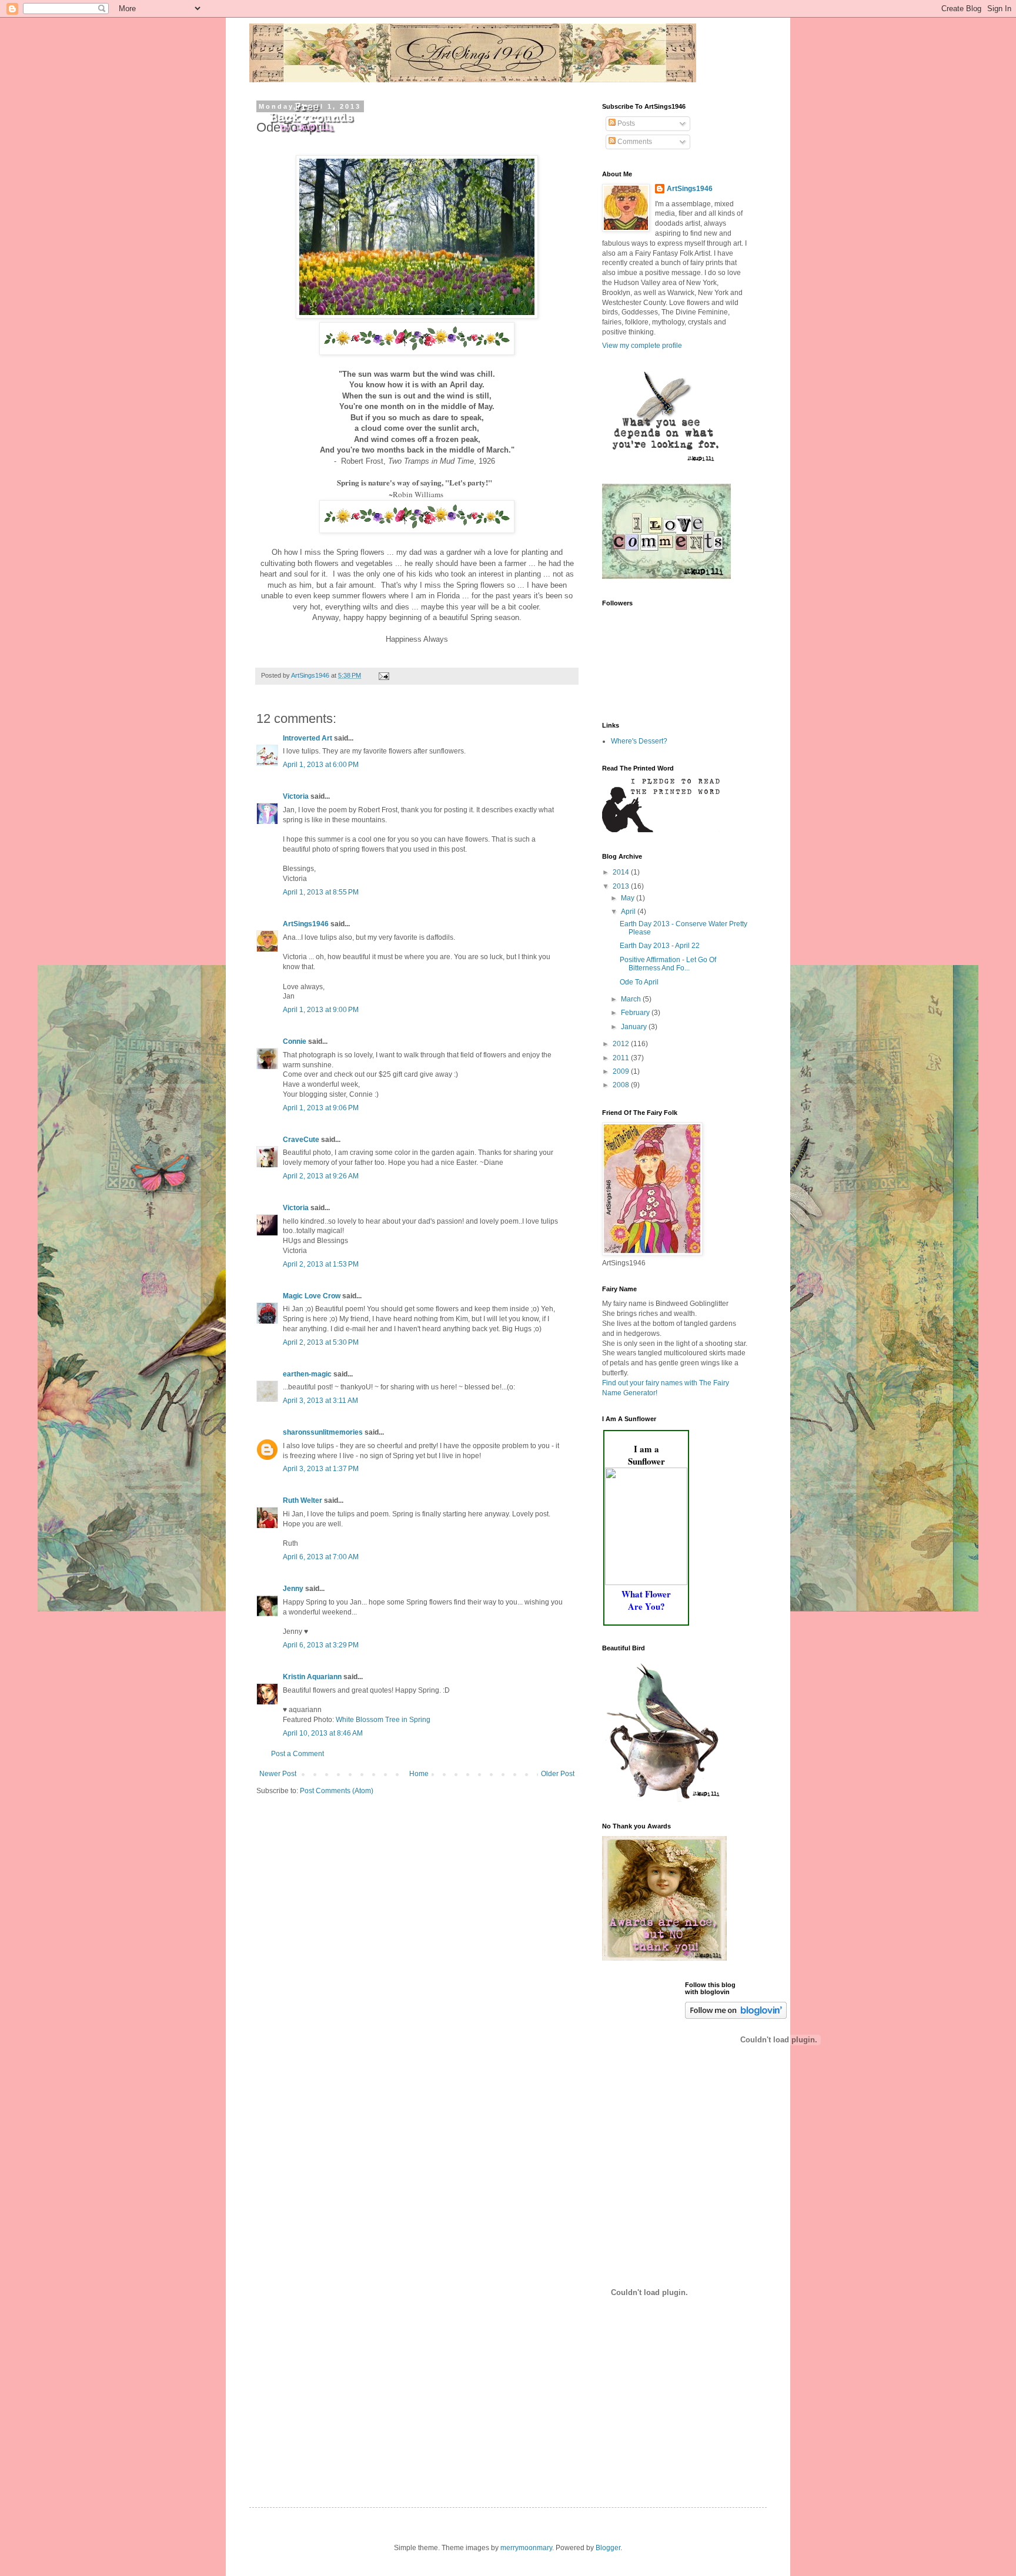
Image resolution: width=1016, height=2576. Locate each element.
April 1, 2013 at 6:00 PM (321, 765)
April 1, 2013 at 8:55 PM (321, 892)
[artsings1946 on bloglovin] (736, 2016)
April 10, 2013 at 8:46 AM (323, 1733)
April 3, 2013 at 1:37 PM (321, 1469)
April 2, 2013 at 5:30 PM (321, 1342)
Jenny (293, 1589)
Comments (634, 142)
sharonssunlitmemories (323, 1432)
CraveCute (301, 1140)
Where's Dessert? (639, 741)
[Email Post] (383, 675)
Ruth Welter (303, 1500)
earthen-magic (307, 1374)
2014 (622, 872)
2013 (622, 886)
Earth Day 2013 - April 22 (660, 946)
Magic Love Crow (312, 1296)
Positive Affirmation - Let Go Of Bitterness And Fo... (668, 964)
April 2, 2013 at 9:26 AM (321, 1176)
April (629, 912)
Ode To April (639, 982)
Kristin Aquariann (312, 1677)
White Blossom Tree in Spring (383, 1720)
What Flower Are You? (646, 1600)
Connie (295, 1041)
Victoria (296, 796)
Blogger (608, 2548)
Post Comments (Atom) (337, 1791)
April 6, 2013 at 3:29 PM (321, 1645)
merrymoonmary (526, 2548)
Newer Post (278, 1774)
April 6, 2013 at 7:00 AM (321, 1557)
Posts (625, 123)
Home (419, 1774)
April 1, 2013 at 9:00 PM (321, 1010)
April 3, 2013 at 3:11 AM (320, 1401)
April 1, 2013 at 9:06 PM (321, 1108)
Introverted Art (308, 738)
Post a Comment (298, 1754)
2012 (622, 1044)
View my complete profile (642, 346)
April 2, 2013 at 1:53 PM (321, 1264)
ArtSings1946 (306, 924)
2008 (622, 1085)
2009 (622, 1071)
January (635, 1027)
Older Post (558, 1774)
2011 (622, 1058)
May (629, 898)
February (636, 1013)
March (632, 999)
